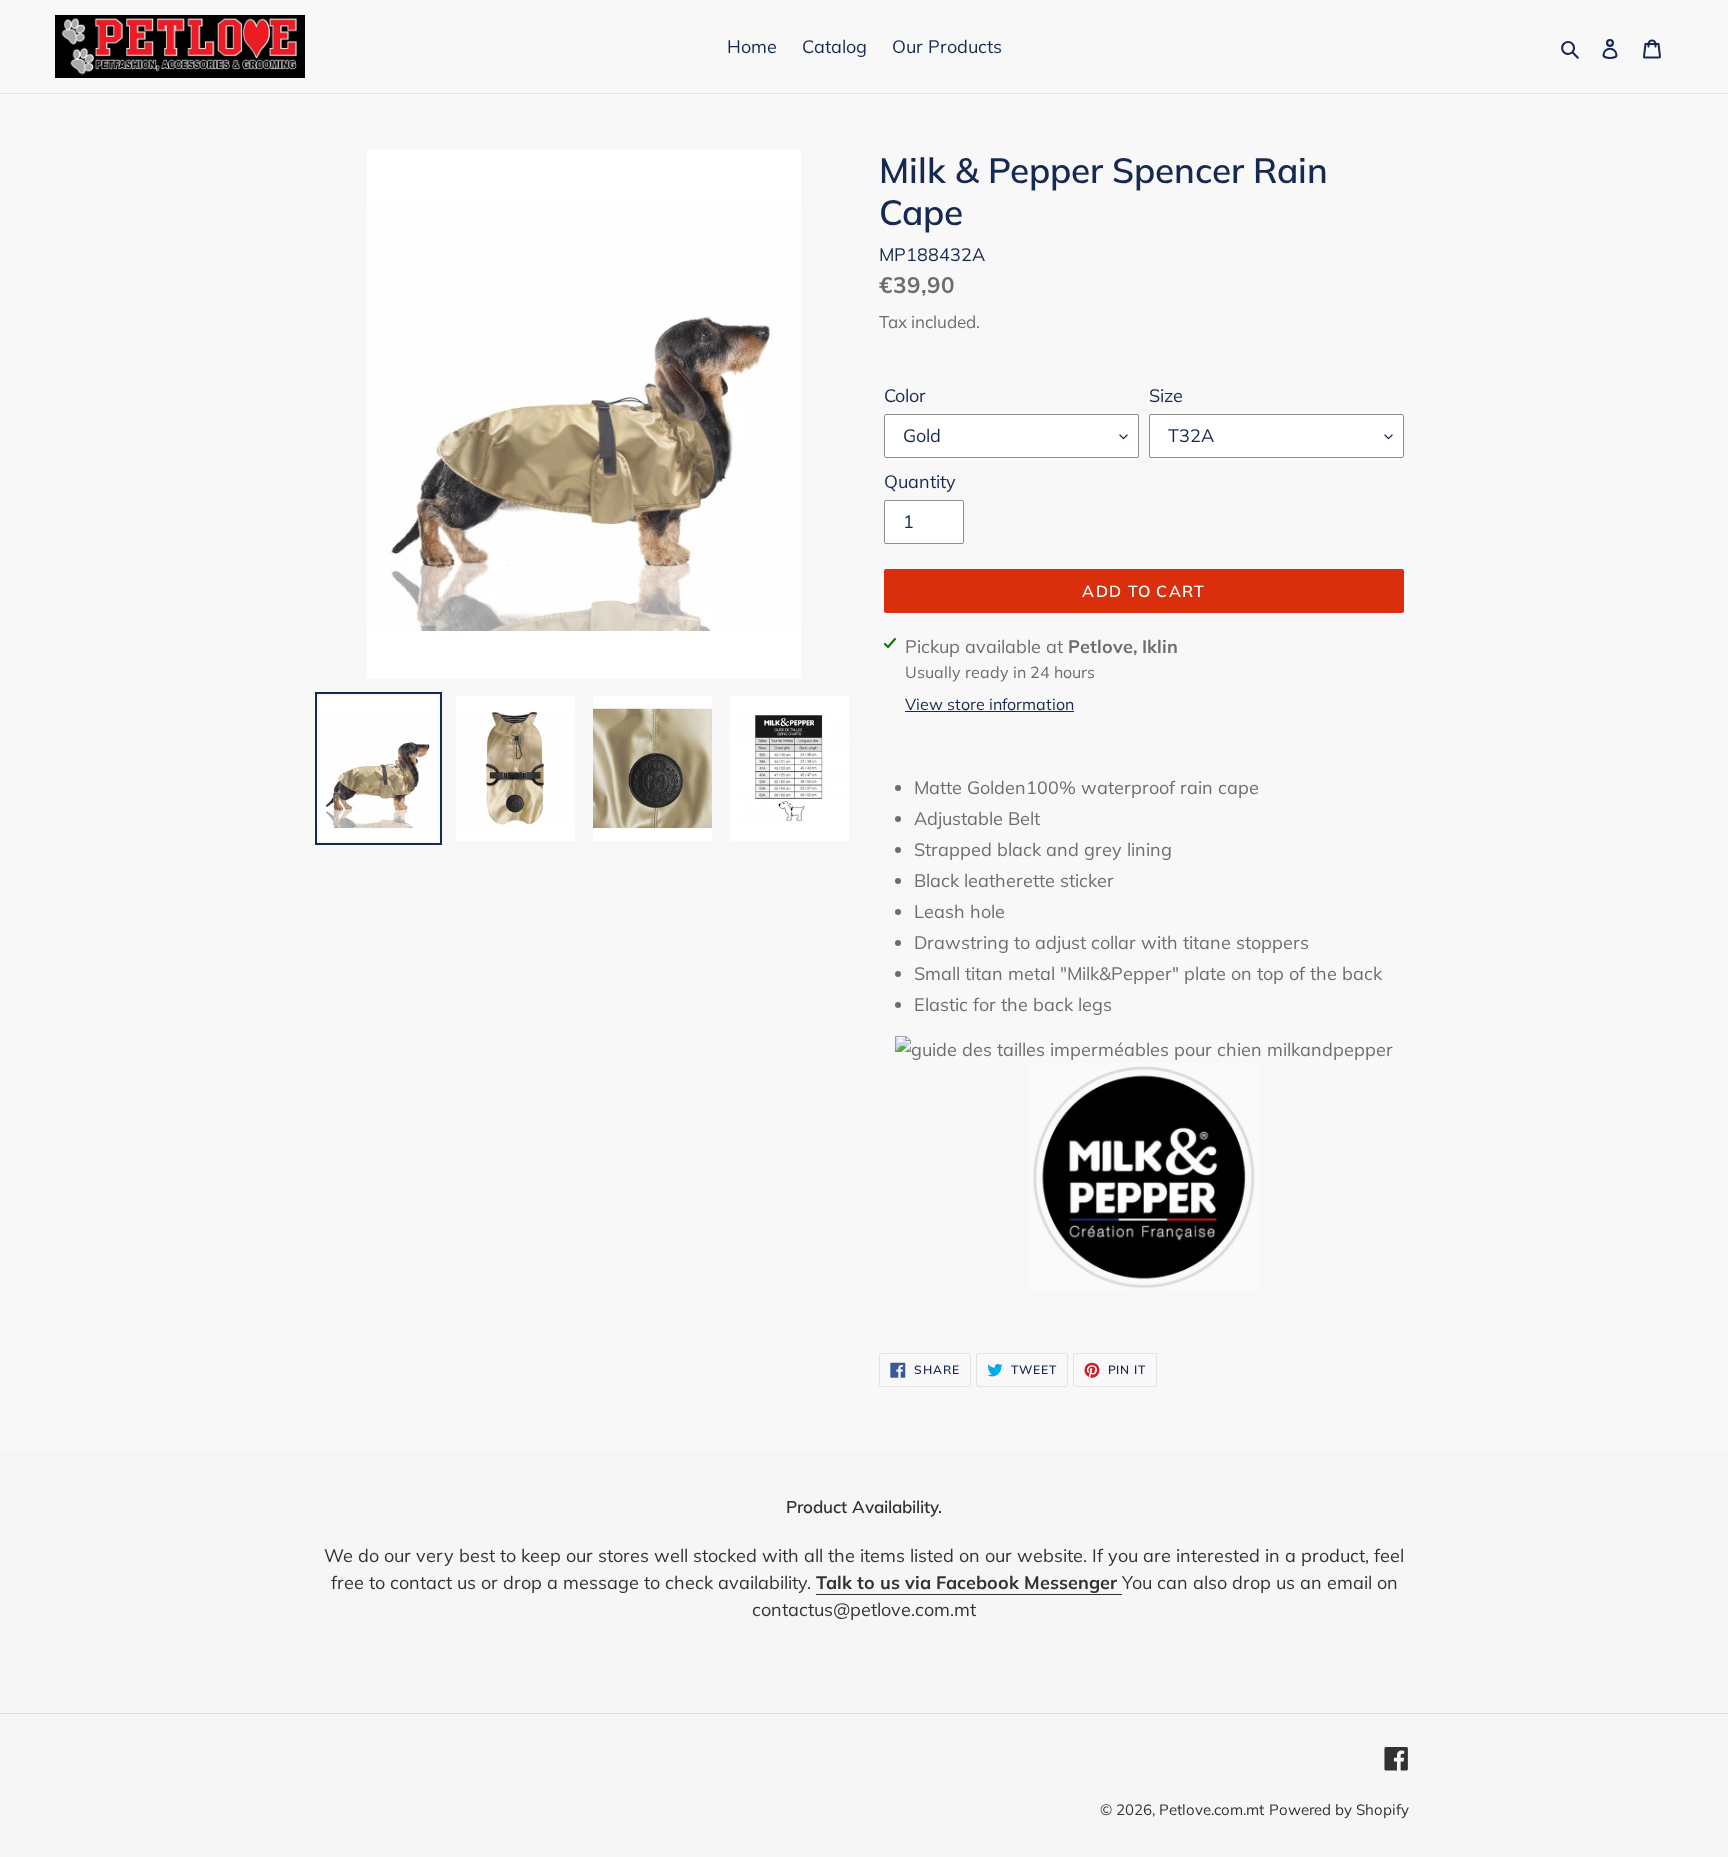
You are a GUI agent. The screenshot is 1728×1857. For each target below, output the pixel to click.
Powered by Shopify (1339, 1809)
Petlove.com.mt (1211, 1809)
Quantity (920, 481)
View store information (989, 704)
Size (1166, 395)
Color (905, 395)
